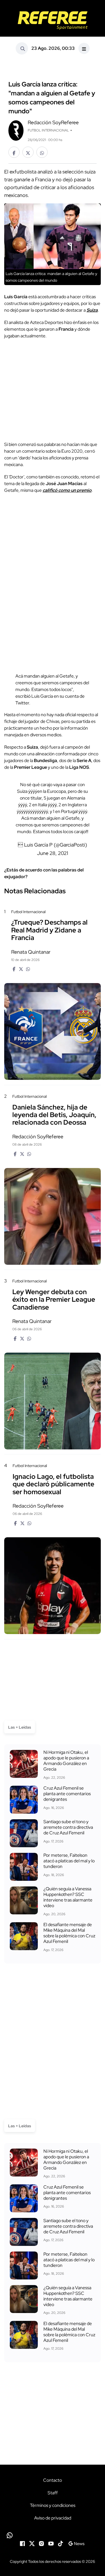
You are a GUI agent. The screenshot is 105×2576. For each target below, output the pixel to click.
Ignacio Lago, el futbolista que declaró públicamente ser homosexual (53, 1484)
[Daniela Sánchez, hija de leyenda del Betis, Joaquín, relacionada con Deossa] (53, 1216)
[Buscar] (22, 48)
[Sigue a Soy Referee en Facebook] (22, 2543)
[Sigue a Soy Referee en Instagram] (41, 2543)
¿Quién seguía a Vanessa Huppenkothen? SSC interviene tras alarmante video (68, 1897)
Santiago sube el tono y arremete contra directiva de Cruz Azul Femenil (68, 1827)
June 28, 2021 (53, 853)
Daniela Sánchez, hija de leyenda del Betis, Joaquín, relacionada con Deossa (54, 1115)
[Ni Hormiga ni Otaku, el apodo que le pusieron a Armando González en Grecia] (24, 1764)
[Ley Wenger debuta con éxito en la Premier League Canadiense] (53, 1401)
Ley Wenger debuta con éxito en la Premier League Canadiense (54, 1299)
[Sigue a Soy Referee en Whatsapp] (53, 2535)
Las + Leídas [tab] (20, 1727)
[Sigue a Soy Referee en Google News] (76, 2543)
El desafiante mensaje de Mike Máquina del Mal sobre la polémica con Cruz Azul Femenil (69, 1933)
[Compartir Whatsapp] (42, 152)
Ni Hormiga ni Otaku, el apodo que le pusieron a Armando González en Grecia (66, 1761)
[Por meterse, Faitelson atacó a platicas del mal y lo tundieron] (24, 1867)
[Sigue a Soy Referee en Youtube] (51, 2543)
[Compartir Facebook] (14, 152)
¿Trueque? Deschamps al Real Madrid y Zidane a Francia (49, 930)
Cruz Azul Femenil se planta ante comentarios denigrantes (67, 1794)
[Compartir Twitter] (28, 152)
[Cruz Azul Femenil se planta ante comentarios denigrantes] (24, 1800)
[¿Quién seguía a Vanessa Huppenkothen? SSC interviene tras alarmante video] (24, 1900)
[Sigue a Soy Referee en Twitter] (32, 2543)
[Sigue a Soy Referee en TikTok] (60, 2543)
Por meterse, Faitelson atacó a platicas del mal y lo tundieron (69, 1861)
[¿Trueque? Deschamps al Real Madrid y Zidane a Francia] (53, 1031)
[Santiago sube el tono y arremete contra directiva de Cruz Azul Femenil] (24, 1833)
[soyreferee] (53, 20)
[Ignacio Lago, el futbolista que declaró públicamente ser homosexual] (53, 1586)
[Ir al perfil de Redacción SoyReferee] (16, 130)
